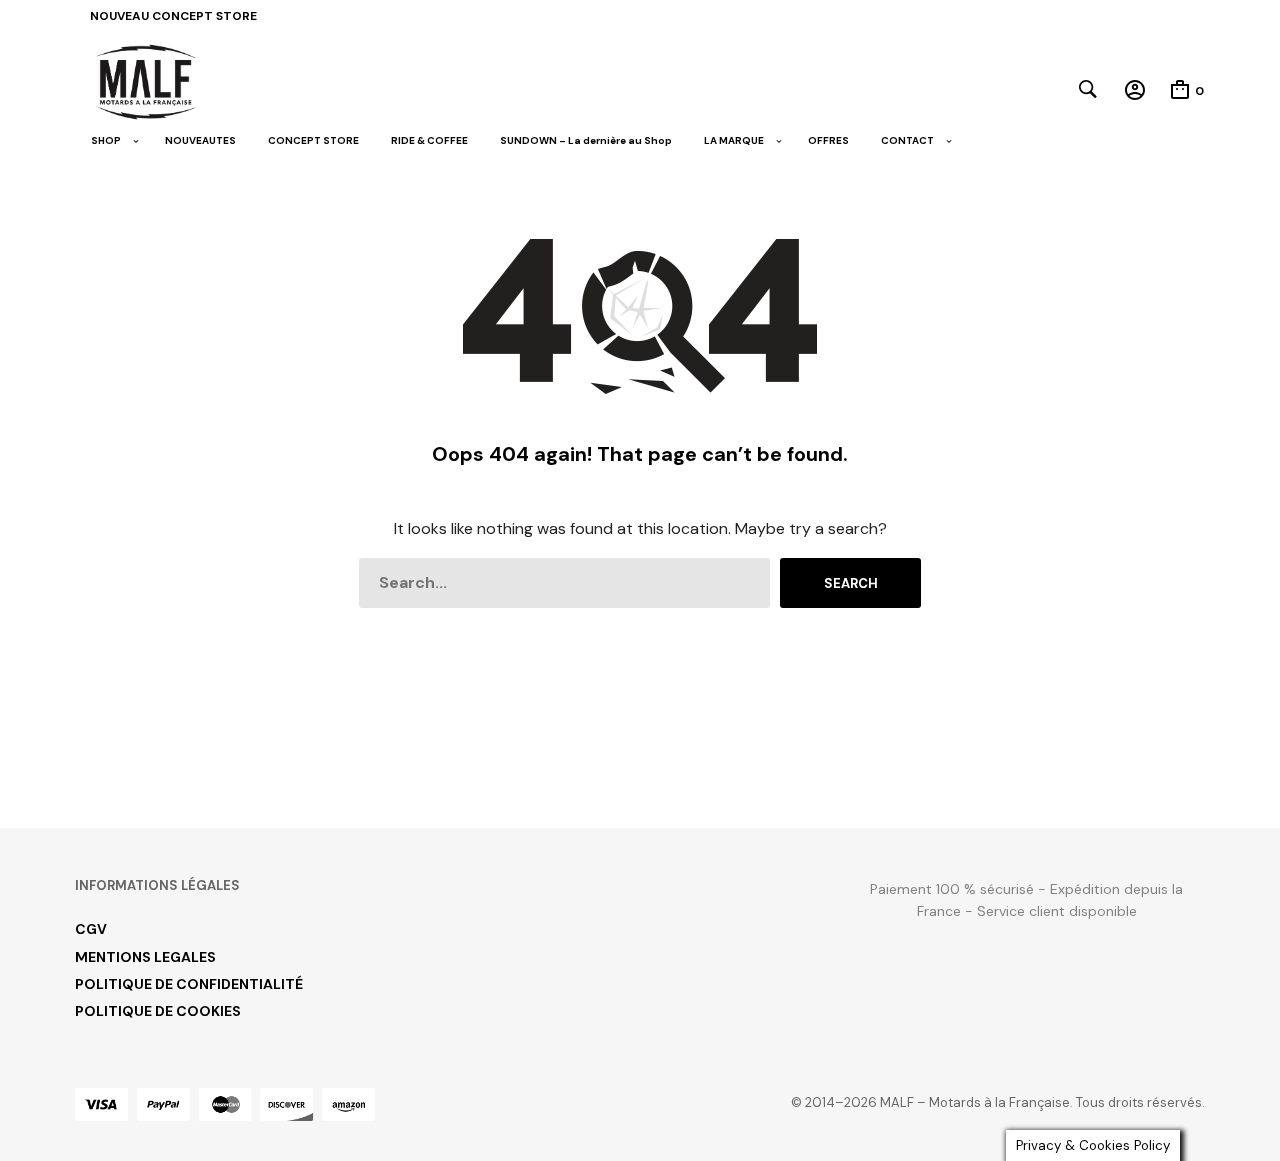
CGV (91, 929)
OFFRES (828, 140)
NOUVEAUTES (200, 140)
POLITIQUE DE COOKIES (158, 1011)
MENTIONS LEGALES (145, 957)
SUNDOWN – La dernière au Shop (586, 140)
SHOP (106, 140)
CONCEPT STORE (313, 140)
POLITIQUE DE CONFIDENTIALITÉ (189, 984)
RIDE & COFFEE (429, 140)
